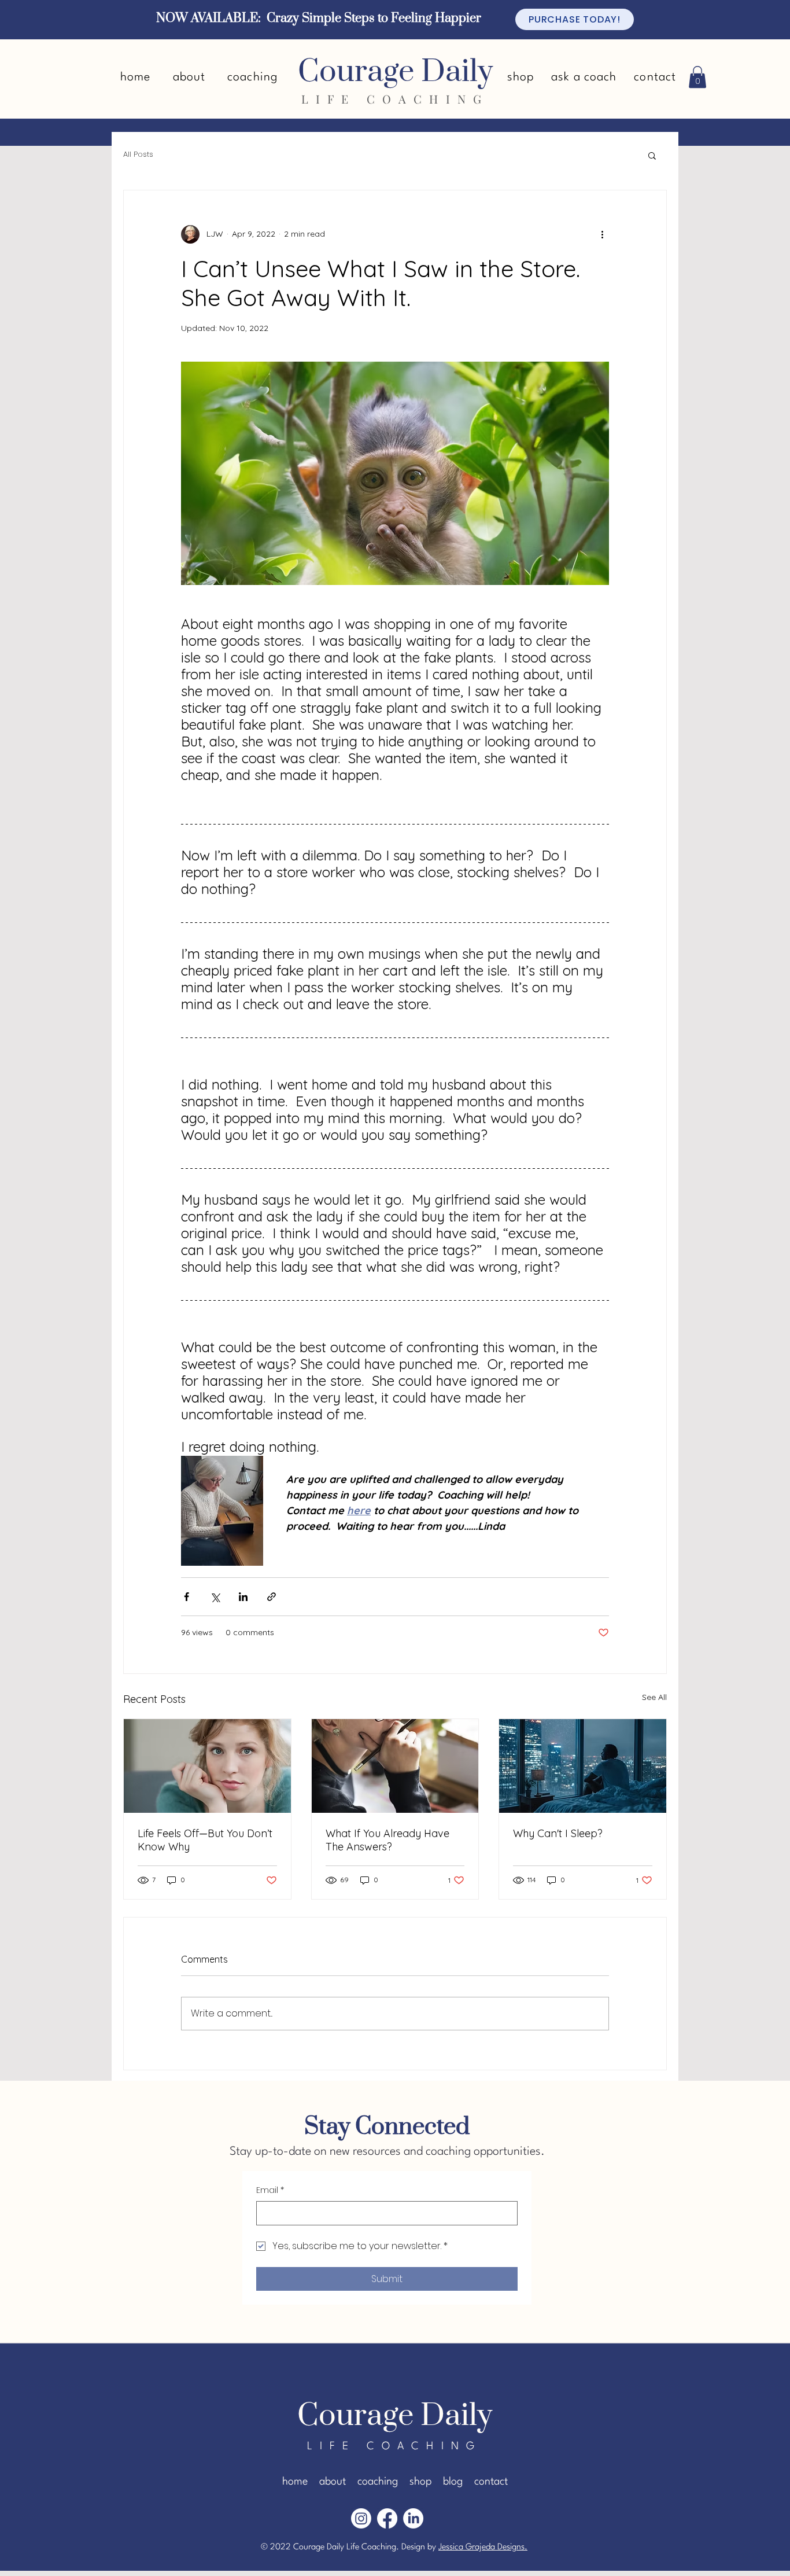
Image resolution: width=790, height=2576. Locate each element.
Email (270, 2190)
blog (453, 2482)
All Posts (138, 154)
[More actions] (602, 234)
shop (420, 2482)
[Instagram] (361, 2518)
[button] (697, 77)
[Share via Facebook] (187, 1597)
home (295, 2482)
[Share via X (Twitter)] (215, 1597)
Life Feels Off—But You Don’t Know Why (205, 1840)
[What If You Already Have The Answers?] (395, 1766)
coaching (378, 2482)
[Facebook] (387, 2518)
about (333, 2482)
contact (491, 2482)
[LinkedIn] (413, 2518)
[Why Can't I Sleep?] (583, 1766)
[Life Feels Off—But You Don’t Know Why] (207, 1766)
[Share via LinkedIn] (243, 1597)
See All (654, 1697)
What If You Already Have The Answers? (387, 1840)
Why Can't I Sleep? (558, 1833)
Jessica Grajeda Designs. (483, 2547)
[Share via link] (272, 1597)
